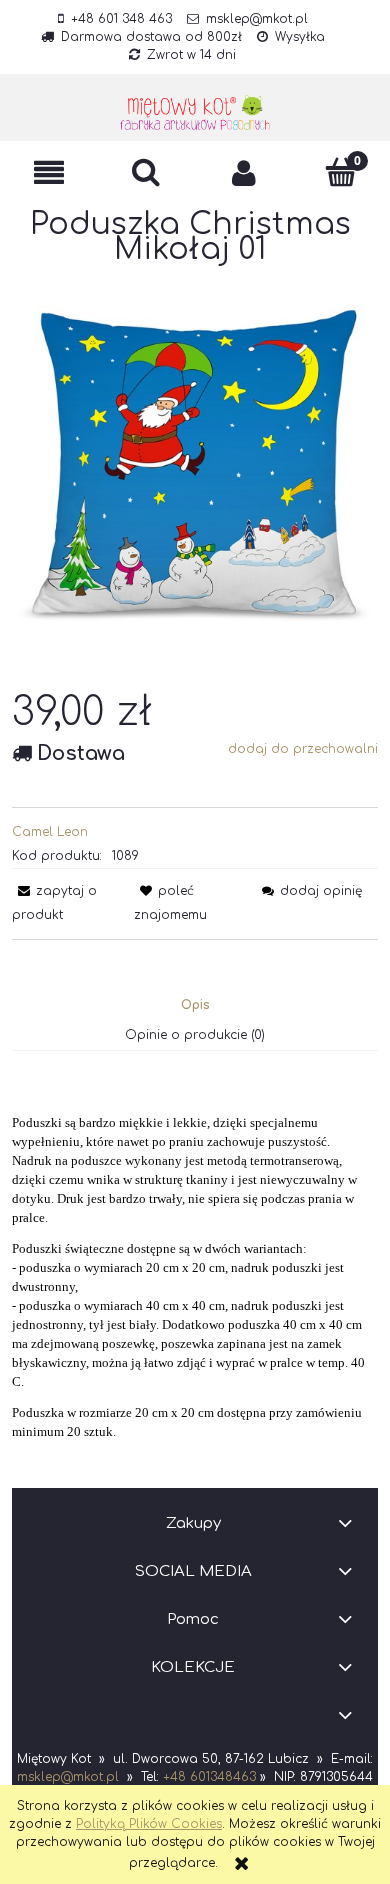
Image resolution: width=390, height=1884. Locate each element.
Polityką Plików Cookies (149, 1824)
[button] (49, 172)
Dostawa (81, 753)
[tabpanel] (195, 1262)
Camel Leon (50, 832)
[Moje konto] (244, 172)
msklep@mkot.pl (257, 19)
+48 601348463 (209, 1777)
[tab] (195, 1005)
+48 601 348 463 (121, 19)
